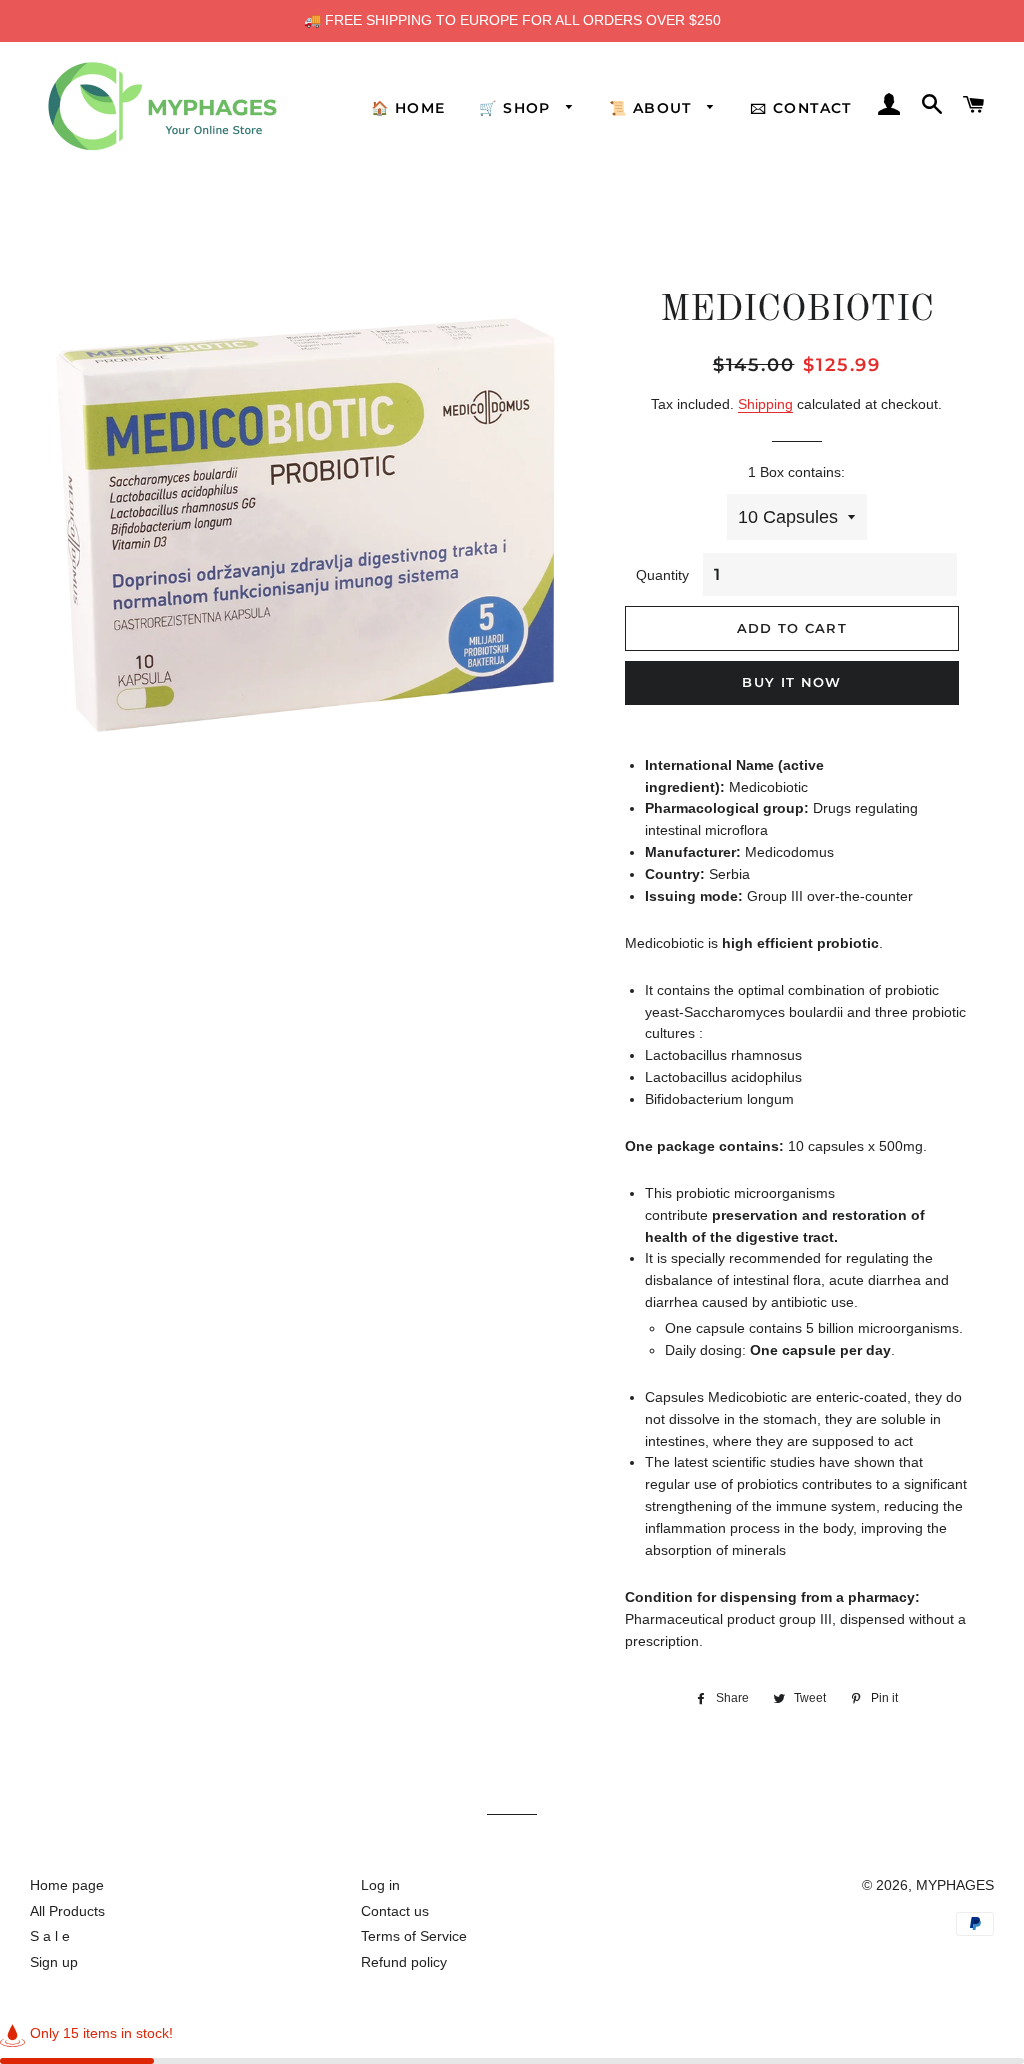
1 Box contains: (796, 472)
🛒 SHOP (517, 108)
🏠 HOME (408, 108)
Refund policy (404, 1962)
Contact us (395, 1911)
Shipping (765, 404)
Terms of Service (414, 1936)
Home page (67, 1885)
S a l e (50, 1936)
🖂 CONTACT (801, 108)
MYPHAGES (955, 1885)
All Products (67, 1911)
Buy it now (791, 682)
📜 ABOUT (653, 108)
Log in (380, 1885)
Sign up (54, 1962)
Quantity (662, 575)
